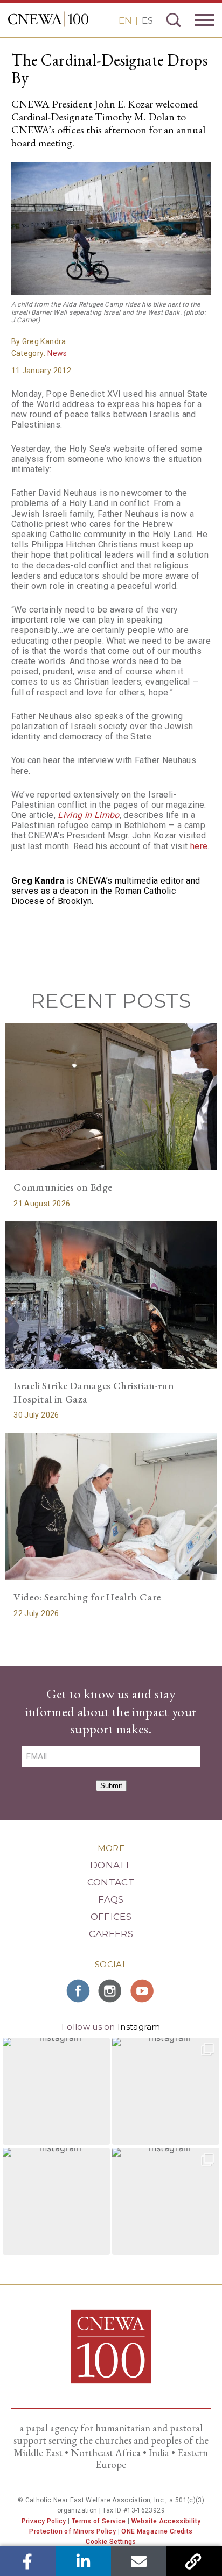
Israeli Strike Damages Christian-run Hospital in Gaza (94, 1392)
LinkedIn (83, 2561)
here (199, 846)
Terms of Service (99, 2521)
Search (174, 20)
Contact (111, 1882)
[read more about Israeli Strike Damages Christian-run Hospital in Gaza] (111, 1295)
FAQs (111, 1899)
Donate (111, 1865)
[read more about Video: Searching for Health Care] (111, 1506)
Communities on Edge (63, 1187)
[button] (56, 2091)
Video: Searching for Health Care (87, 1597)
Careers (111, 1934)
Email (139, 2561)
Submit (111, 1786)
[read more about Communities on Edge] (111, 1097)
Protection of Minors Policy (72, 2531)
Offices (111, 1917)
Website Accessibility (166, 2521)
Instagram (139, 2027)
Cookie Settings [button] (111, 2542)
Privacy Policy (44, 2521)
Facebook (28, 2561)
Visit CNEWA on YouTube (143, 1991)
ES (147, 20)
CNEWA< (48, 19)
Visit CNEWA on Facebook (79, 1991)
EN (125, 20)
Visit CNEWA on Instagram (111, 1991)
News (57, 353)
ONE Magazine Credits (157, 2531)
